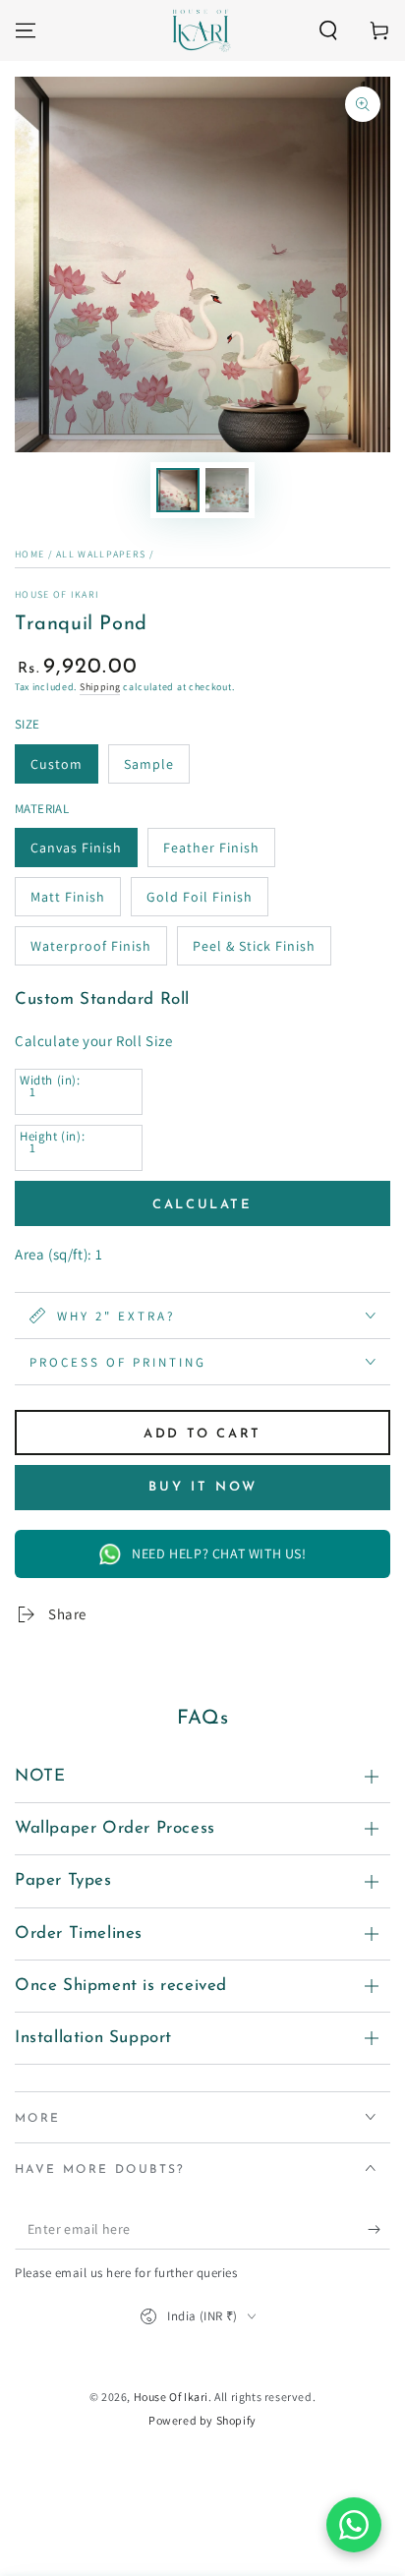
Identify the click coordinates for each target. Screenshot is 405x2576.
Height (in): (52, 1136)
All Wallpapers (101, 554)
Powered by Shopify (202, 2420)
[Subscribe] (379, 2230)
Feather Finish (211, 848)
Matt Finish (68, 897)
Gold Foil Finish (200, 897)
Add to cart (202, 1434)
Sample (149, 764)
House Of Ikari (57, 594)
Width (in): (50, 1080)
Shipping (100, 687)
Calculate (202, 1205)
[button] (328, 30)
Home (29, 554)
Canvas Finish (76, 848)
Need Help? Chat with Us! (219, 1553)
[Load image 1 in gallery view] (178, 490)
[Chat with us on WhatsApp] (354, 2525)
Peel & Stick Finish (254, 946)
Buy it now (203, 1487)
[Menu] (26, 30)
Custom (57, 764)
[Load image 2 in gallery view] (227, 490)
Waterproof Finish (91, 946)
